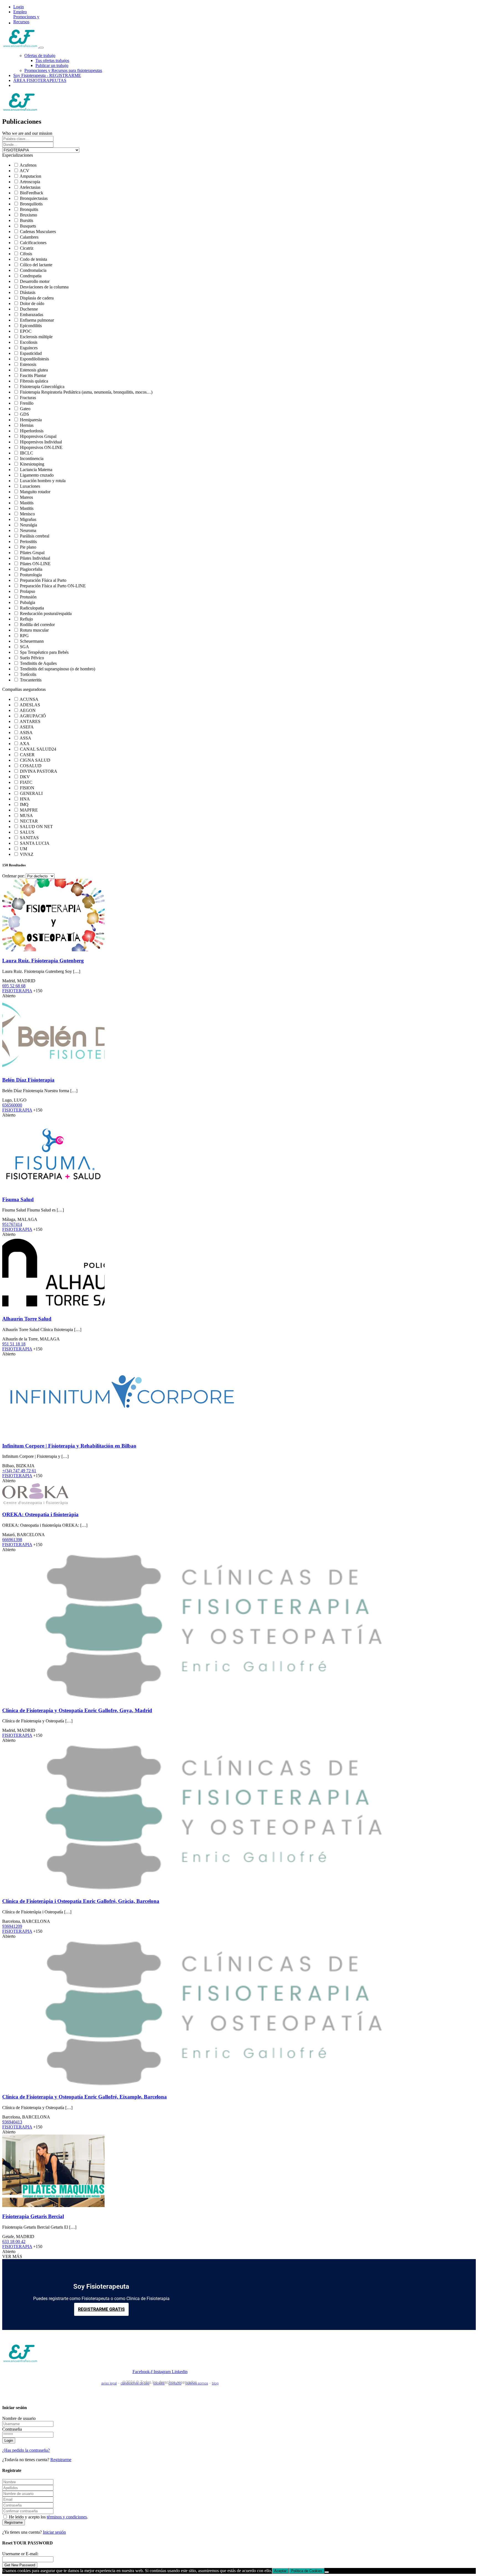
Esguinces (29, 348)
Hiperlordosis (32, 431)
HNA (25, 799)
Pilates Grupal (32, 553)
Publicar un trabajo (52, 65)
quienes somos (197, 2383)
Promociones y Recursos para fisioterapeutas (63, 70)
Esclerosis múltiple (36, 337)
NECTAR (29, 821)
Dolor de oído (32, 303)
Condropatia (31, 276)
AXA (25, 744)
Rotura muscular (34, 630)
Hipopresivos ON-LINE (41, 447)
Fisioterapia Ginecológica (42, 387)
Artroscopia (30, 182)
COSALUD (31, 766)
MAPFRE (29, 810)
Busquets (28, 226)
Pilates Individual (35, 558)
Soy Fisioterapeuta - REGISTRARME (47, 75)
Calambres (29, 237)
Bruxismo (28, 215)
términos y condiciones (67, 2517)
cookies (159, 2383)
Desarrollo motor (35, 281)
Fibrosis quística (34, 381)
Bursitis (27, 220)
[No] (327, 2572)
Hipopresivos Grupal (38, 436)
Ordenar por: (13, 876)
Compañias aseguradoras (24, 689)
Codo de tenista (33, 259)
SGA (24, 647)
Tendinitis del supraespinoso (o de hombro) (58, 669)
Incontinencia (32, 458)
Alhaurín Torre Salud (27, 1319)
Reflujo (26, 619)
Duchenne (29, 309)
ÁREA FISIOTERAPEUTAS (40, 80)
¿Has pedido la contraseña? (26, 2450)
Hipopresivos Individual (41, 442)
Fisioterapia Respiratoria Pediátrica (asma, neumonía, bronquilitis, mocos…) (86, 392)
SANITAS (29, 838)
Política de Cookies (307, 2571)
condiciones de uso (135, 2383)
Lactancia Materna (36, 470)
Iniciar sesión (54, 2532)
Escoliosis (29, 342)
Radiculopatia (32, 608)
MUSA (26, 816)
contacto (175, 2383)
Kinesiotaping (32, 464)
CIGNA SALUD (35, 760)
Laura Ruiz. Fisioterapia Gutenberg (43, 961)
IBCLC (27, 453)
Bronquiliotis (31, 204)
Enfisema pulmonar (37, 320)
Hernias (27, 425)
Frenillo (27, 403)
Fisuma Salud (18, 1199)
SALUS (27, 832)
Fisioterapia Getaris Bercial (33, 2216)
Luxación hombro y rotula (43, 481)
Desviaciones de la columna (44, 287)
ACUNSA (29, 699)
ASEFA (27, 727)
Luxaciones (30, 486)
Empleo (20, 12)
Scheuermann (32, 641)
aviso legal (109, 2383)
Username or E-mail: (20, 2554)
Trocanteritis (31, 680)
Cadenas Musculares (38, 232)
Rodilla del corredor (37, 625)
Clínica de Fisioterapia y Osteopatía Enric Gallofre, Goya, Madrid (77, 1710)
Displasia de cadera (37, 298)
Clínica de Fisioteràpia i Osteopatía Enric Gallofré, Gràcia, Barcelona (81, 1901)
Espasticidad (31, 353)
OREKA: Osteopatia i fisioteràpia (40, 1514)
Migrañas (28, 519)
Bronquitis (29, 209)
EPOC (26, 331)
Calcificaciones (33, 243)
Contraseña (12, 2429)
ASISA (26, 733)
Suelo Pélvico (32, 658)
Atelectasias (30, 187)
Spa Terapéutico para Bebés (44, 652)
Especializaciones (18, 155)
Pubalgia (28, 602)
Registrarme (61, 2460)
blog (215, 2383)
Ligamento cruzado (37, 475)
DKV (25, 777)
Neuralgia (28, 525)
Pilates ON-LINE (35, 564)
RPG (24, 636)
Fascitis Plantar (33, 375)
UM (24, 849)
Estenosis (28, 364)
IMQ (24, 804)
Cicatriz (27, 248)
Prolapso (28, 591)
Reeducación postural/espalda (46, 613)
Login (19, 7)
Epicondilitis (31, 326)
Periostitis (28, 542)
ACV (24, 171)
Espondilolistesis (34, 359)
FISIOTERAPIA (17, 991)
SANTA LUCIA (35, 843)
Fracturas (28, 398)
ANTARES (30, 721)
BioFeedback (32, 193)
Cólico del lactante (36, 265)
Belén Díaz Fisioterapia (28, 1080)
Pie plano (28, 547)
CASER (27, 755)
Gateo (25, 409)
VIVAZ (27, 854)
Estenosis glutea (34, 370)
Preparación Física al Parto (43, 580)
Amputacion (30, 176)
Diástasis (28, 292)
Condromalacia (33, 270)
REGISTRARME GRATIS (101, 2309)
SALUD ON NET (36, 827)
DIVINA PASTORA (39, 771)
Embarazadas (32, 315)
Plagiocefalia (31, 569)
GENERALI (31, 793)
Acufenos (28, 165)
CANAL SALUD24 (38, 749)
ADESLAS (30, 705)
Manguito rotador (35, 492)
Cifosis (26, 254)
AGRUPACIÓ (33, 716)
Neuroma (28, 530)
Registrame (14, 2522)
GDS (24, 414)
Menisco (27, 514)
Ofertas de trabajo (40, 55)
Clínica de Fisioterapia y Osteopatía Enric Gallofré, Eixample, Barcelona (85, 2097)
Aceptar (280, 2571)
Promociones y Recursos (26, 19)
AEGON (28, 710)
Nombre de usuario (19, 2418)
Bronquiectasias (34, 198)
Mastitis (27, 503)
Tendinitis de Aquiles (38, 663)
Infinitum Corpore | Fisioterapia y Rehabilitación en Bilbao (69, 1446)
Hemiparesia (31, 420)
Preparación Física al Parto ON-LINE (53, 586)
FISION (27, 788)
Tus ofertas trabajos (52, 60)
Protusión (28, 597)
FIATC (26, 782)
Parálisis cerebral (35, 536)
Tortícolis (28, 674)
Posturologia (31, 575)
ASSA (25, 738)
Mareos (26, 497)
